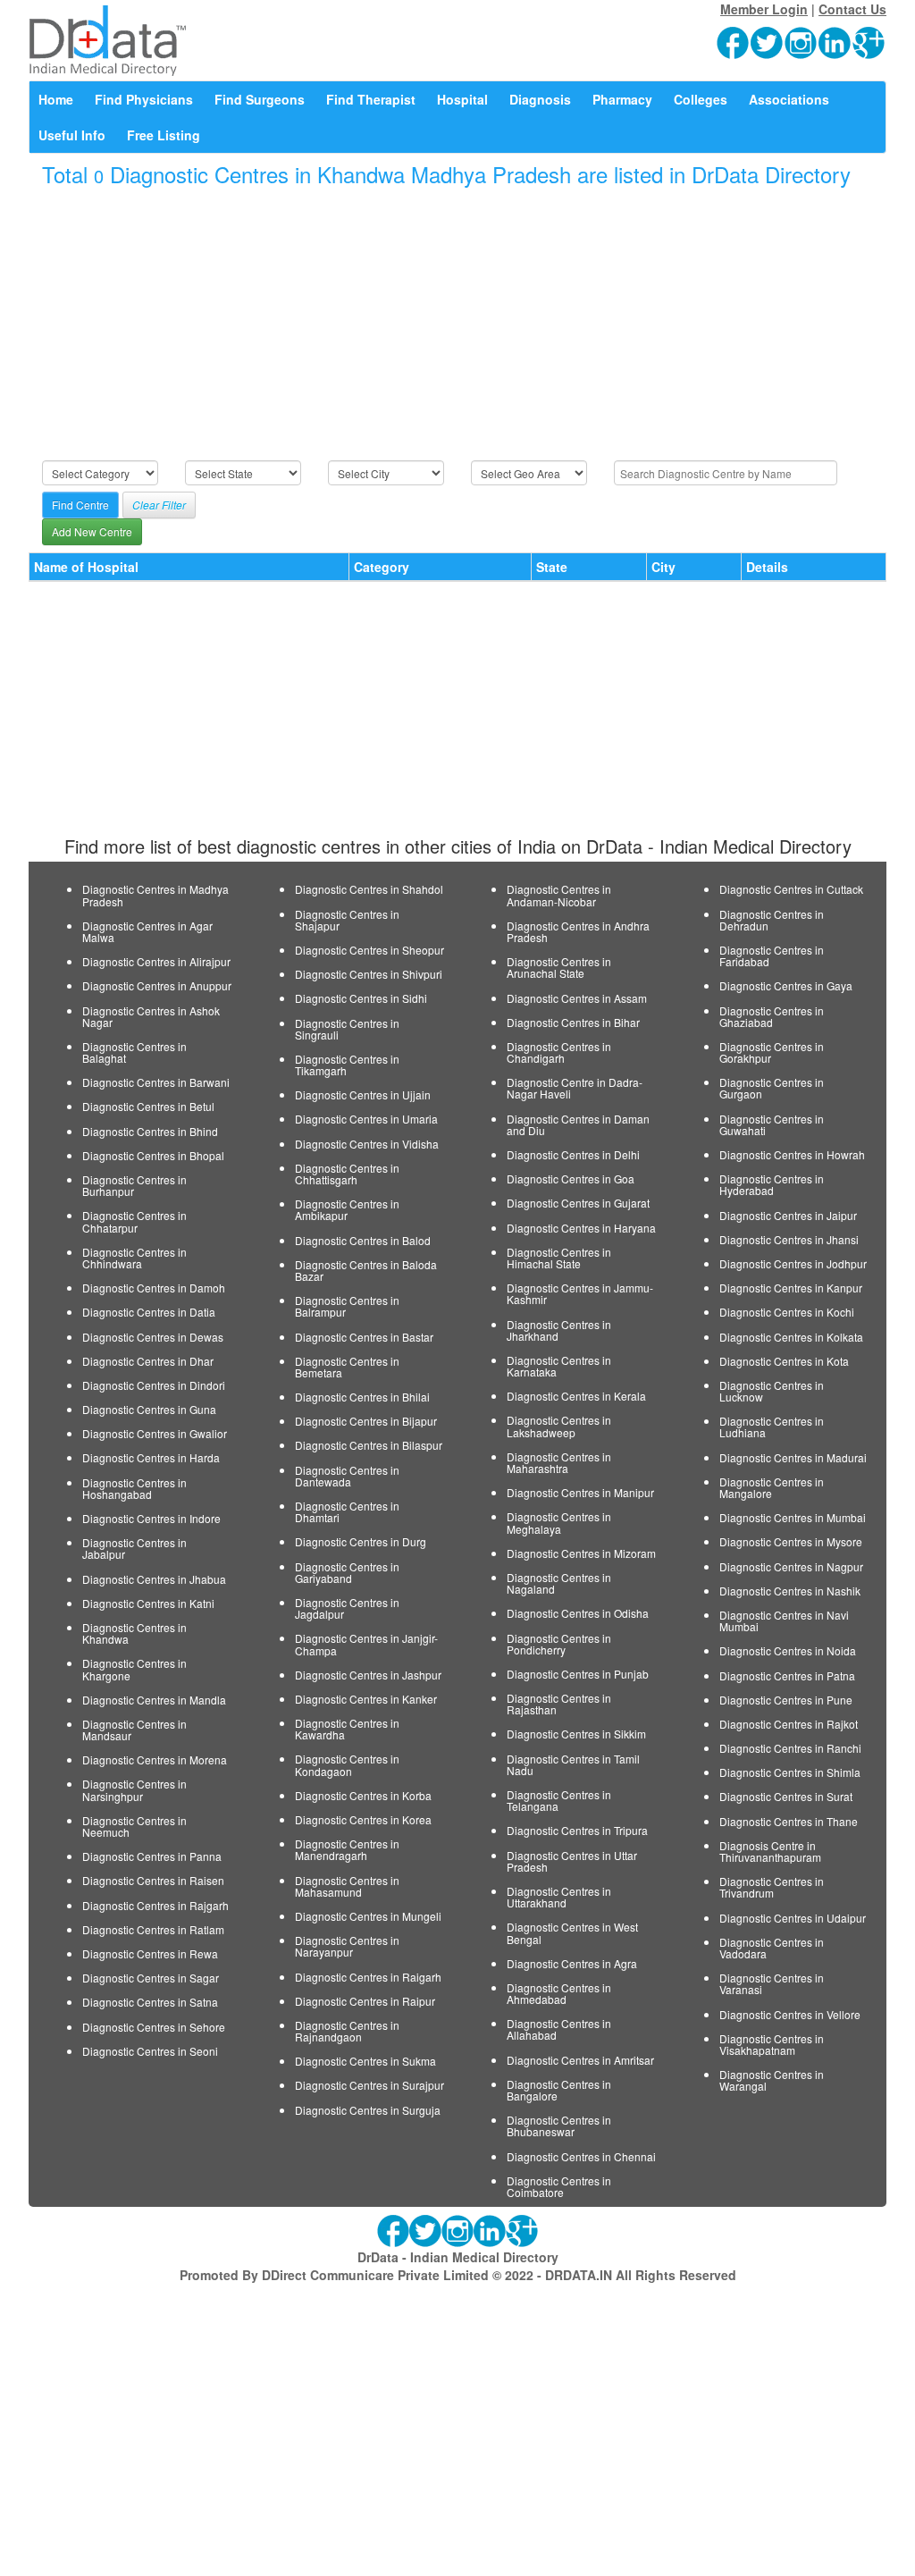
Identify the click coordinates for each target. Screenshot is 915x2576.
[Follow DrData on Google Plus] (869, 41)
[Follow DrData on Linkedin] (835, 41)
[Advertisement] (457, 324)
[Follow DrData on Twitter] (768, 41)
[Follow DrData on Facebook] (734, 41)
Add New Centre (92, 531)
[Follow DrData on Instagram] (802, 41)
